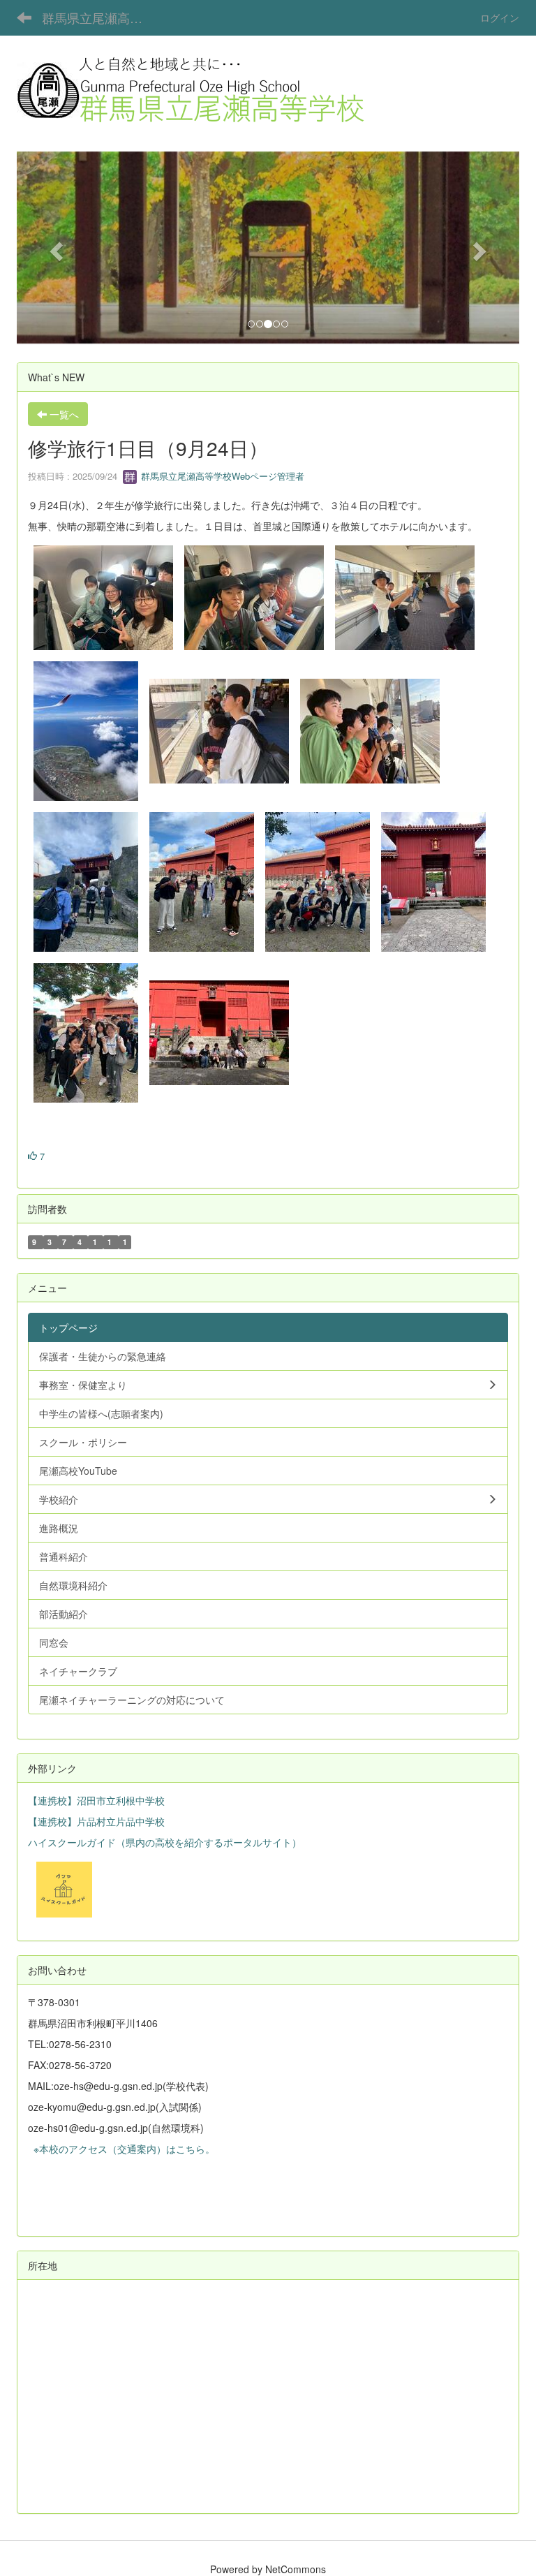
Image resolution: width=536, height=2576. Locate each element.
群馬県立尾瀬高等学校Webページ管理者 (221, 476)
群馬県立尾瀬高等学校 (101, 17)
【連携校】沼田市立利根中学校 (96, 1800)
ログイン (500, 17)
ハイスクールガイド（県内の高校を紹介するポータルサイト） (165, 1842)
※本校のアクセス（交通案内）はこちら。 (121, 2149)
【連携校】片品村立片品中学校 (96, 1821)
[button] (54, 247)
